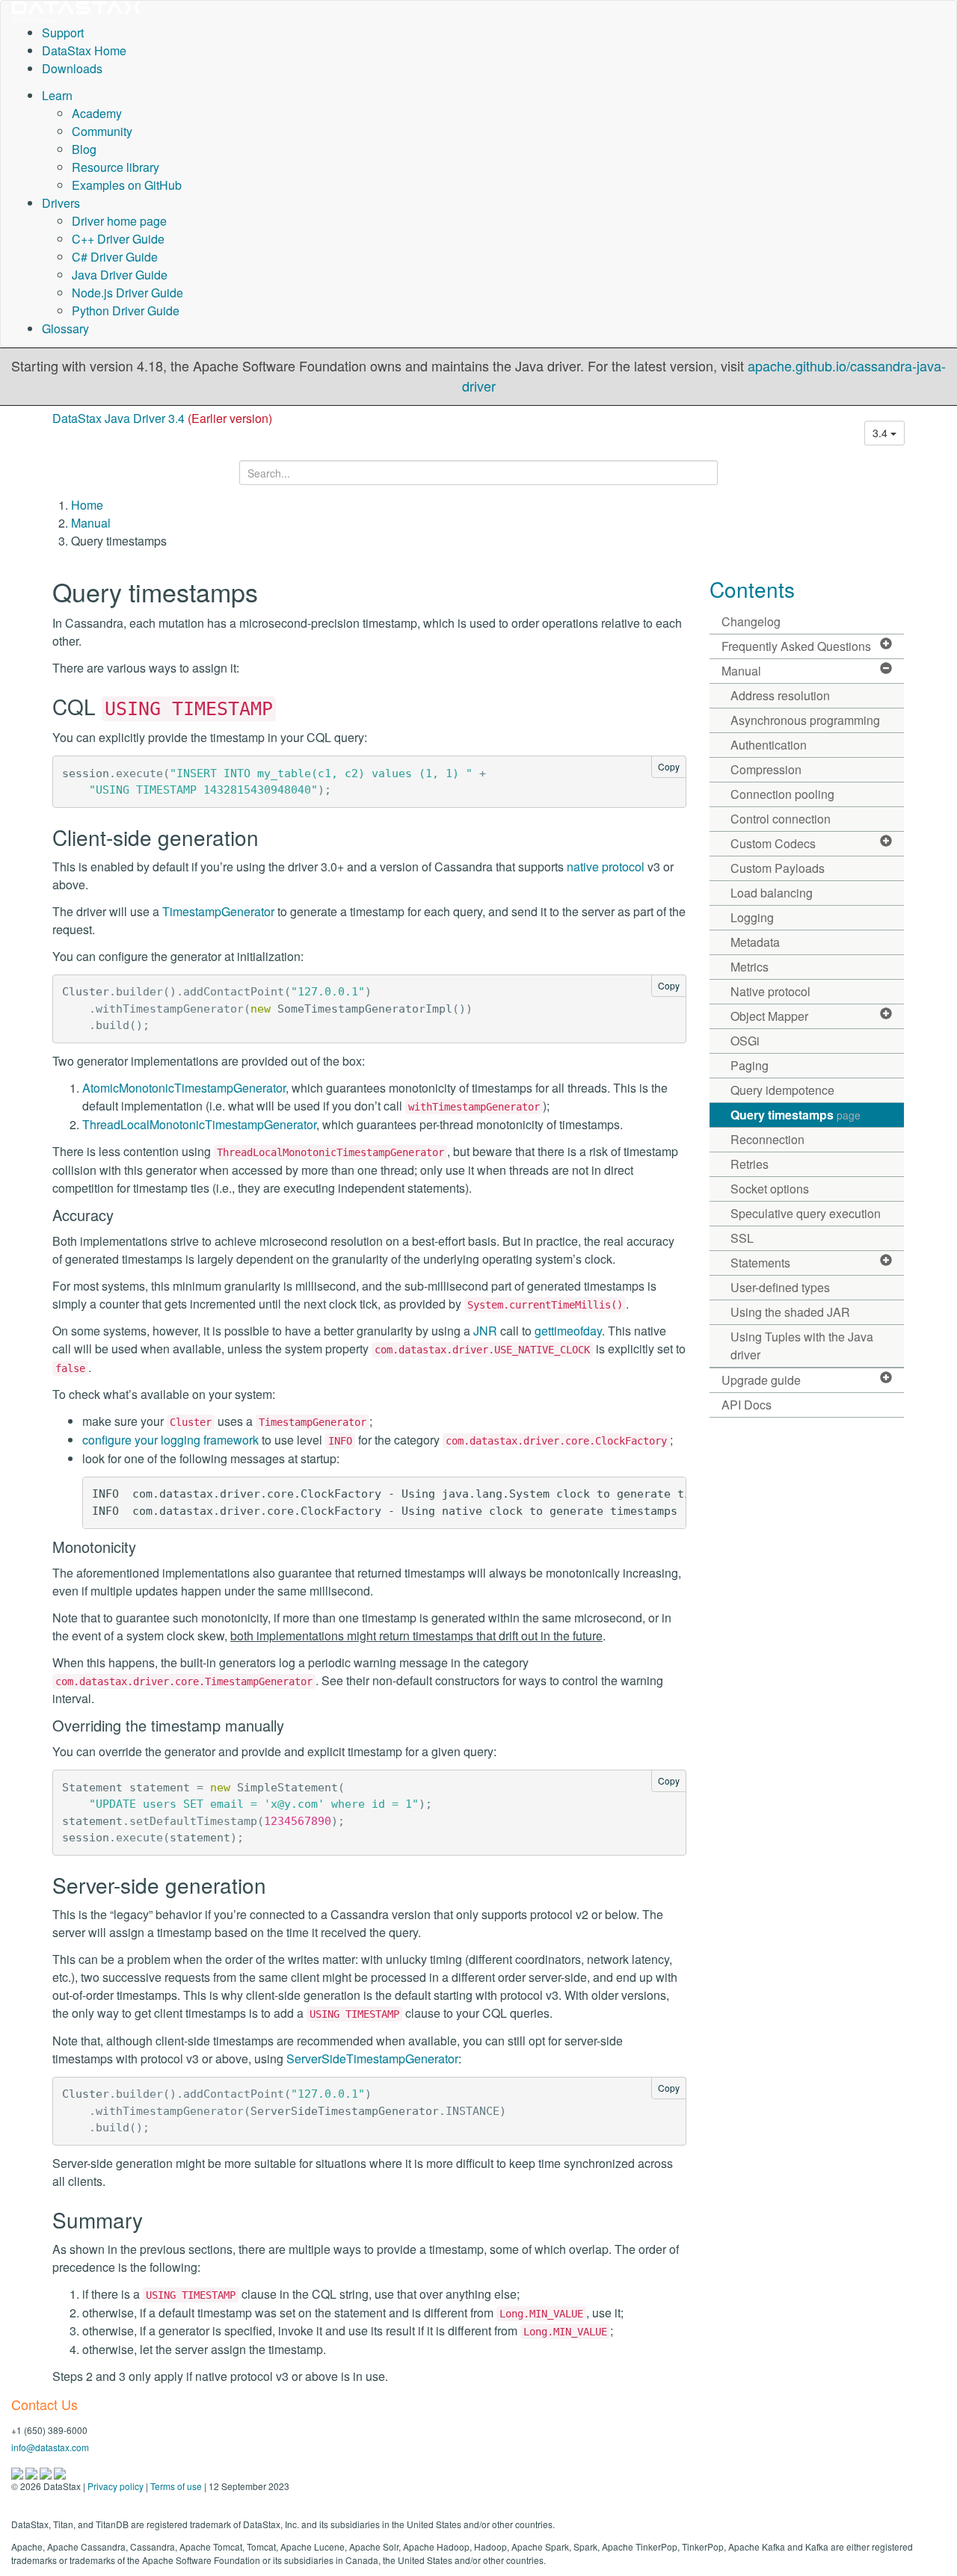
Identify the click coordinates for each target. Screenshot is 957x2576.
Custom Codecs (773, 843)
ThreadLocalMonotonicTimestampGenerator (199, 1124)
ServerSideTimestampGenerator (372, 2058)
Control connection (781, 819)
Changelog (751, 621)
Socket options (770, 1189)
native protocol (606, 867)
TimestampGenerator (218, 911)
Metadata (755, 942)
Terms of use (176, 2486)
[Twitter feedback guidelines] (47, 2472)
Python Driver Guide (126, 311)
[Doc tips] (33, 2472)
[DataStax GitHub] (60, 2472)
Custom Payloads (778, 868)
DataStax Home (84, 50)
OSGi (745, 1041)
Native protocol (770, 991)
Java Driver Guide (120, 275)
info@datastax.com (50, 2447)
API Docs (747, 1405)
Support (63, 33)
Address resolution (780, 695)
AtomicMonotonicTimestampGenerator (184, 1088)
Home (87, 505)
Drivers (61, 203)
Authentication (769, 745)
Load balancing (772, 893)
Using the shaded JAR (790, 1312)
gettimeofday (568, 1331)
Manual (91, 523)
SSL (742, 1238)
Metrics (750, 967)
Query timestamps (796, 1115)
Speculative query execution (806, 1213)
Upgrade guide (761, 1380)
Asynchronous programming (805, 720)
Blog (84, 149)
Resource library (116, 167)
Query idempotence (782, 1090)
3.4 (881, 433)
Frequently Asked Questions (796, 646)
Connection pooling (782, 794)
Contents (752, 589)
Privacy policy (116, 2486)
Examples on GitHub (127, 185)
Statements (760, 1263)
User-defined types (780, 1287)
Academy (97, 113)
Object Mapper (769, 1016)
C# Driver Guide (115, 257)
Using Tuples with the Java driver (802, 1346)
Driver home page (119, 221)
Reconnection (767, 1139)
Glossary (65, 328)
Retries (750, 1164)
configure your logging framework (170, 1440)
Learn (57, 95)
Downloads (72, 68)
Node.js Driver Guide (127, 293)
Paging (750, 1065)
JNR (485, 1331)
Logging (752, 917)
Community (102, 131)
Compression (766, 769)
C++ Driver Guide (118, 239)
